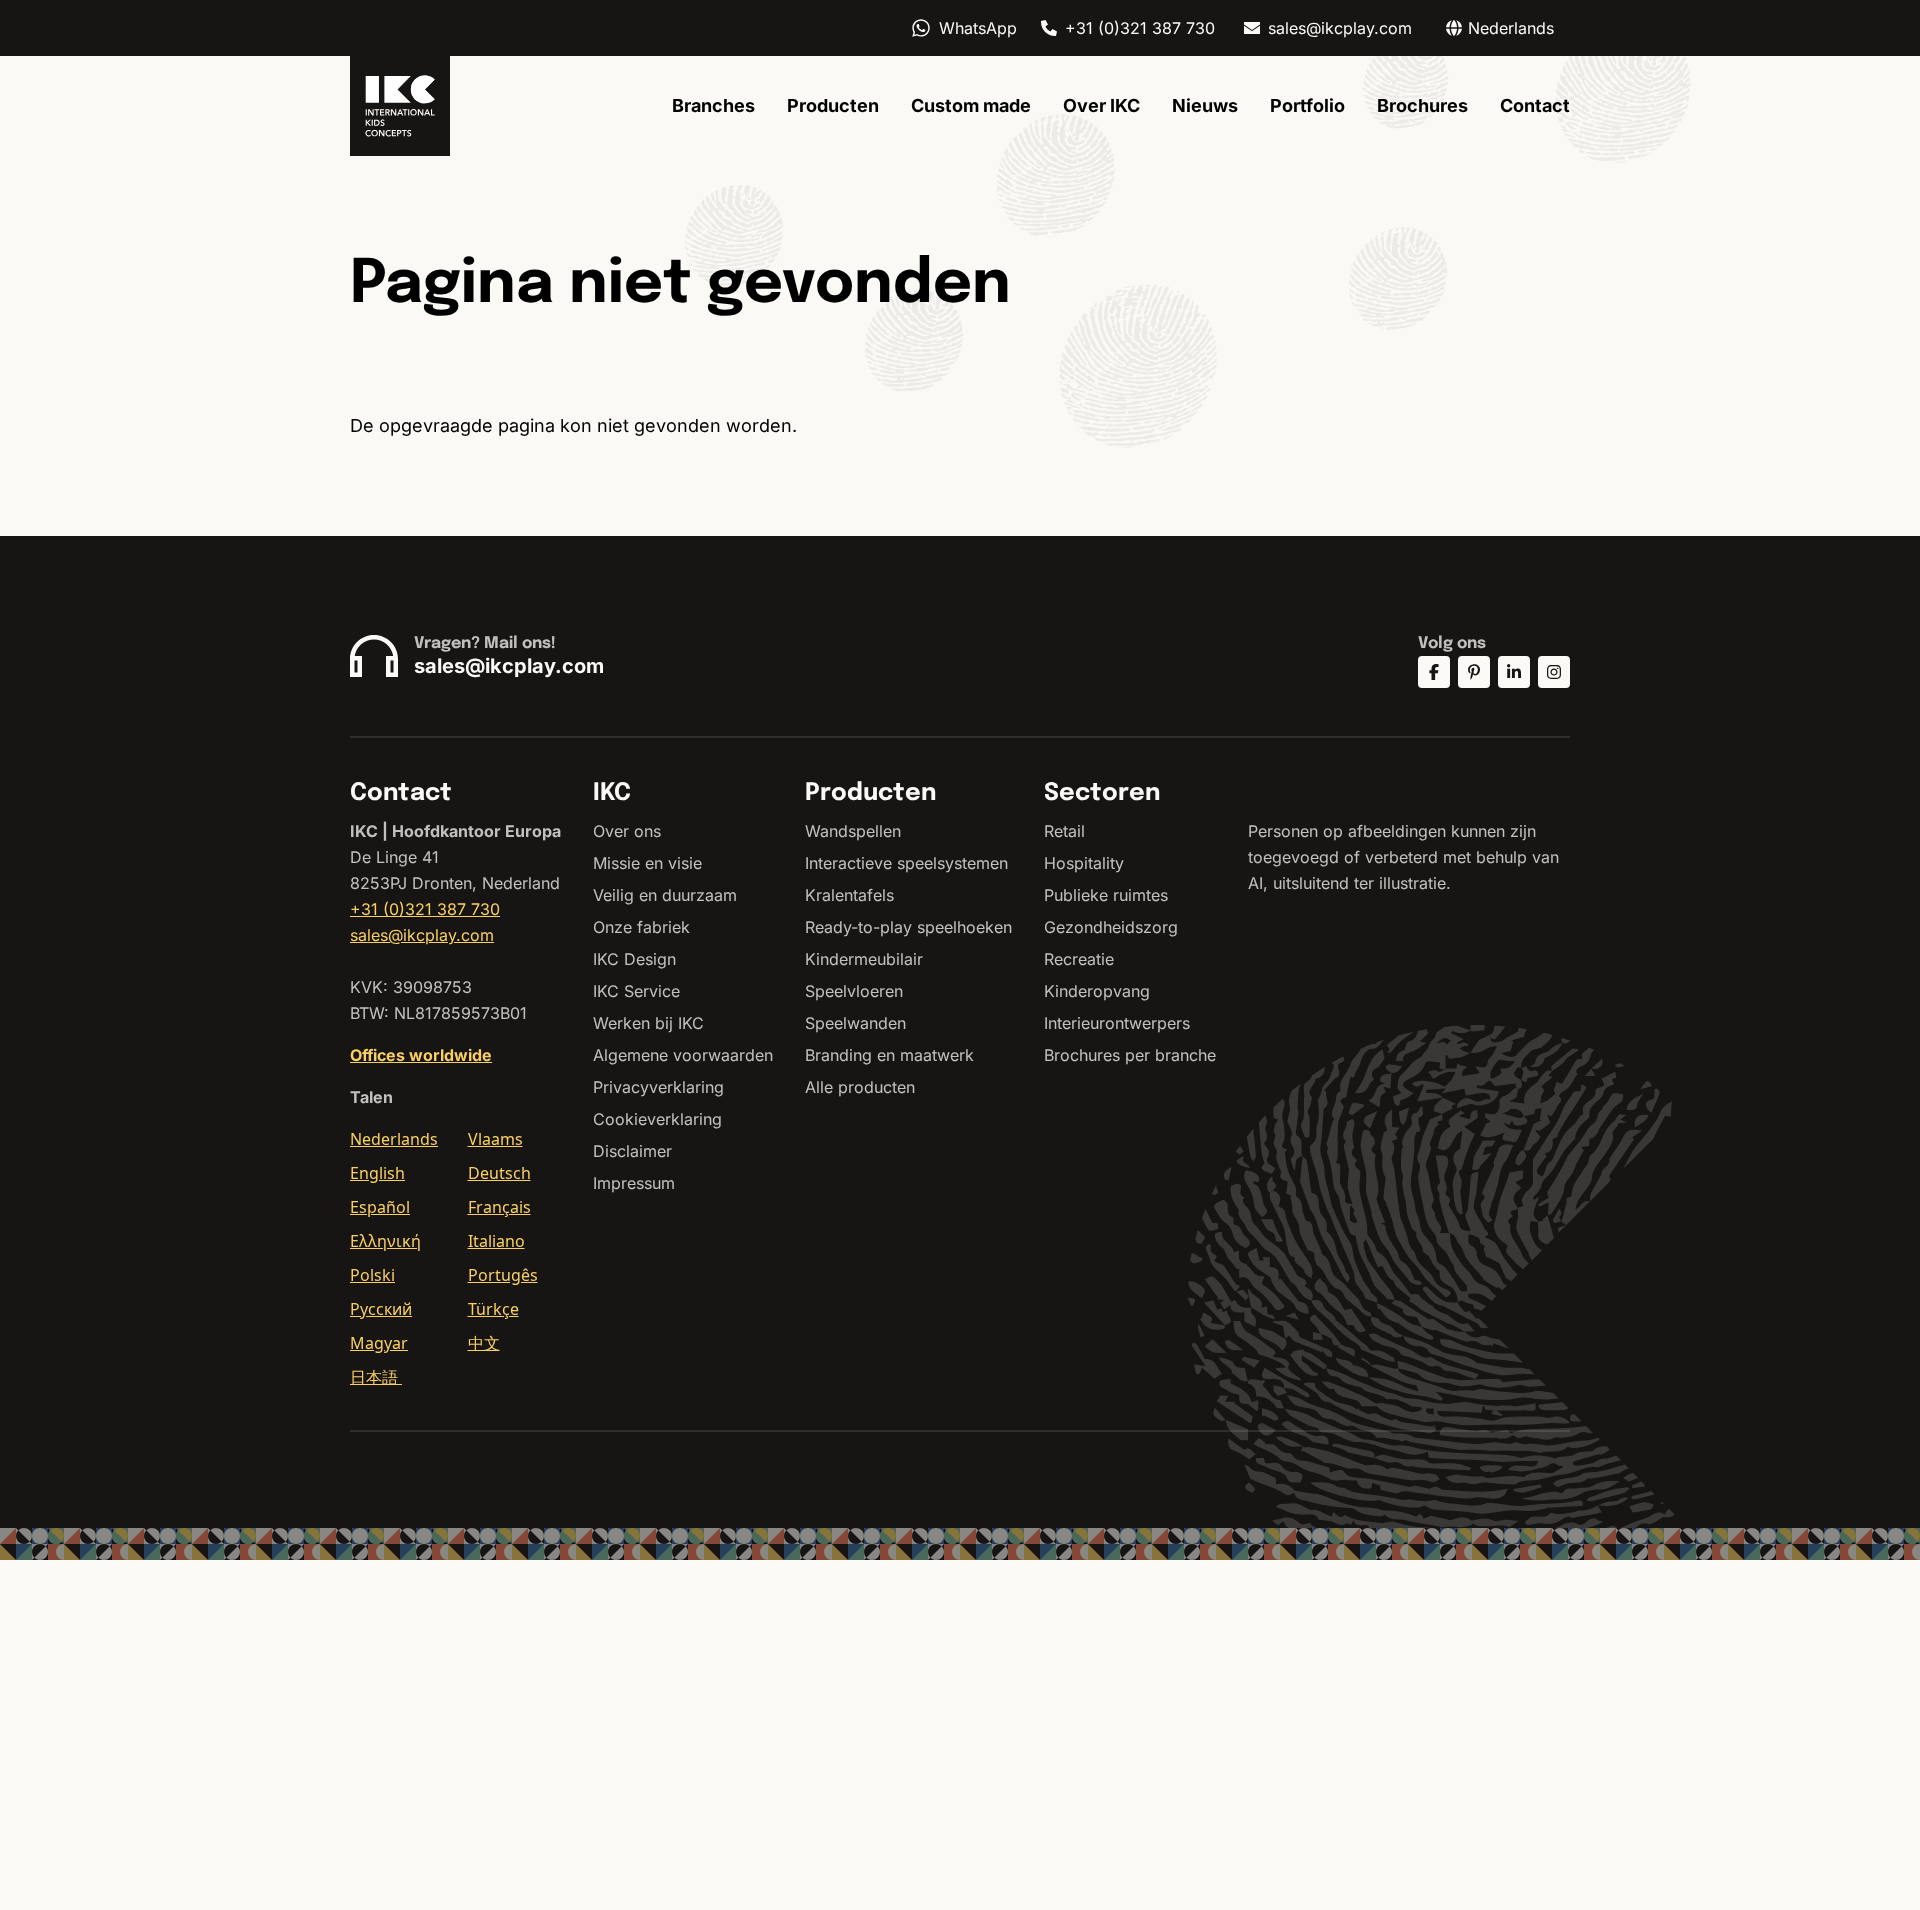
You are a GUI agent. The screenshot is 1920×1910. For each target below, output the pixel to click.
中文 (484, 1343)
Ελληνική (385, 1241)
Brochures (1422, 105)
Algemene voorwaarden (683, 1055)
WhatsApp (978, 28)
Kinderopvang (1097, 991)
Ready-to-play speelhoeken (908, 927)
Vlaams (495, 1139)
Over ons (627, 831)
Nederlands (394, 1139)
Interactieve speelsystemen (906, 863)
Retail (1064, 831)
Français (499, 1207)
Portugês (503, 1275)
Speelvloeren (854, 991)
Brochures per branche (1130, 1055)
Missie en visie (647, 863)
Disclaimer (632, 1151)
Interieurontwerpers (1117, 1023)
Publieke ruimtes (1106, 895)
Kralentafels (849, 895)
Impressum (634, 1183)
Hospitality (1084, 863)
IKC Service (636, 991)
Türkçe (493, 1309)
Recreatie (1079, 959)
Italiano (496, 1241)
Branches (713, 105)
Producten (833, 105)
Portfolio (1307, 105)
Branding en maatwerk (889, 1055)
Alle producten (860, 1087)
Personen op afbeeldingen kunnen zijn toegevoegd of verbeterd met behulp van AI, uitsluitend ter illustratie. (1403, 857)
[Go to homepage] (400, 106)
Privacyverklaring (658, 1087)
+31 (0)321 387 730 (1140, 28)
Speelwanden (855, 1023)
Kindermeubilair (864, 959)
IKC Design (634, 959)
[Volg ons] (1434, 672)
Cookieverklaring (657, 1119)
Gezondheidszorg (1111, 927)
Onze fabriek (641, 927)
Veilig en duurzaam (665, 895)
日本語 (376, 1377)
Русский (381, 1309)
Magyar (379, 1343)
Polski (372, 1275)
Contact (1535, 105)
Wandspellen (853, 831)
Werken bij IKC (648, 1023)
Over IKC (1101, 105)
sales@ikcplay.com (1340, 28)
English (377, 1173)
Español (380, 1207)
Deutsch (499, 1173)
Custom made (971, 105)
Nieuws (1205, 105)
